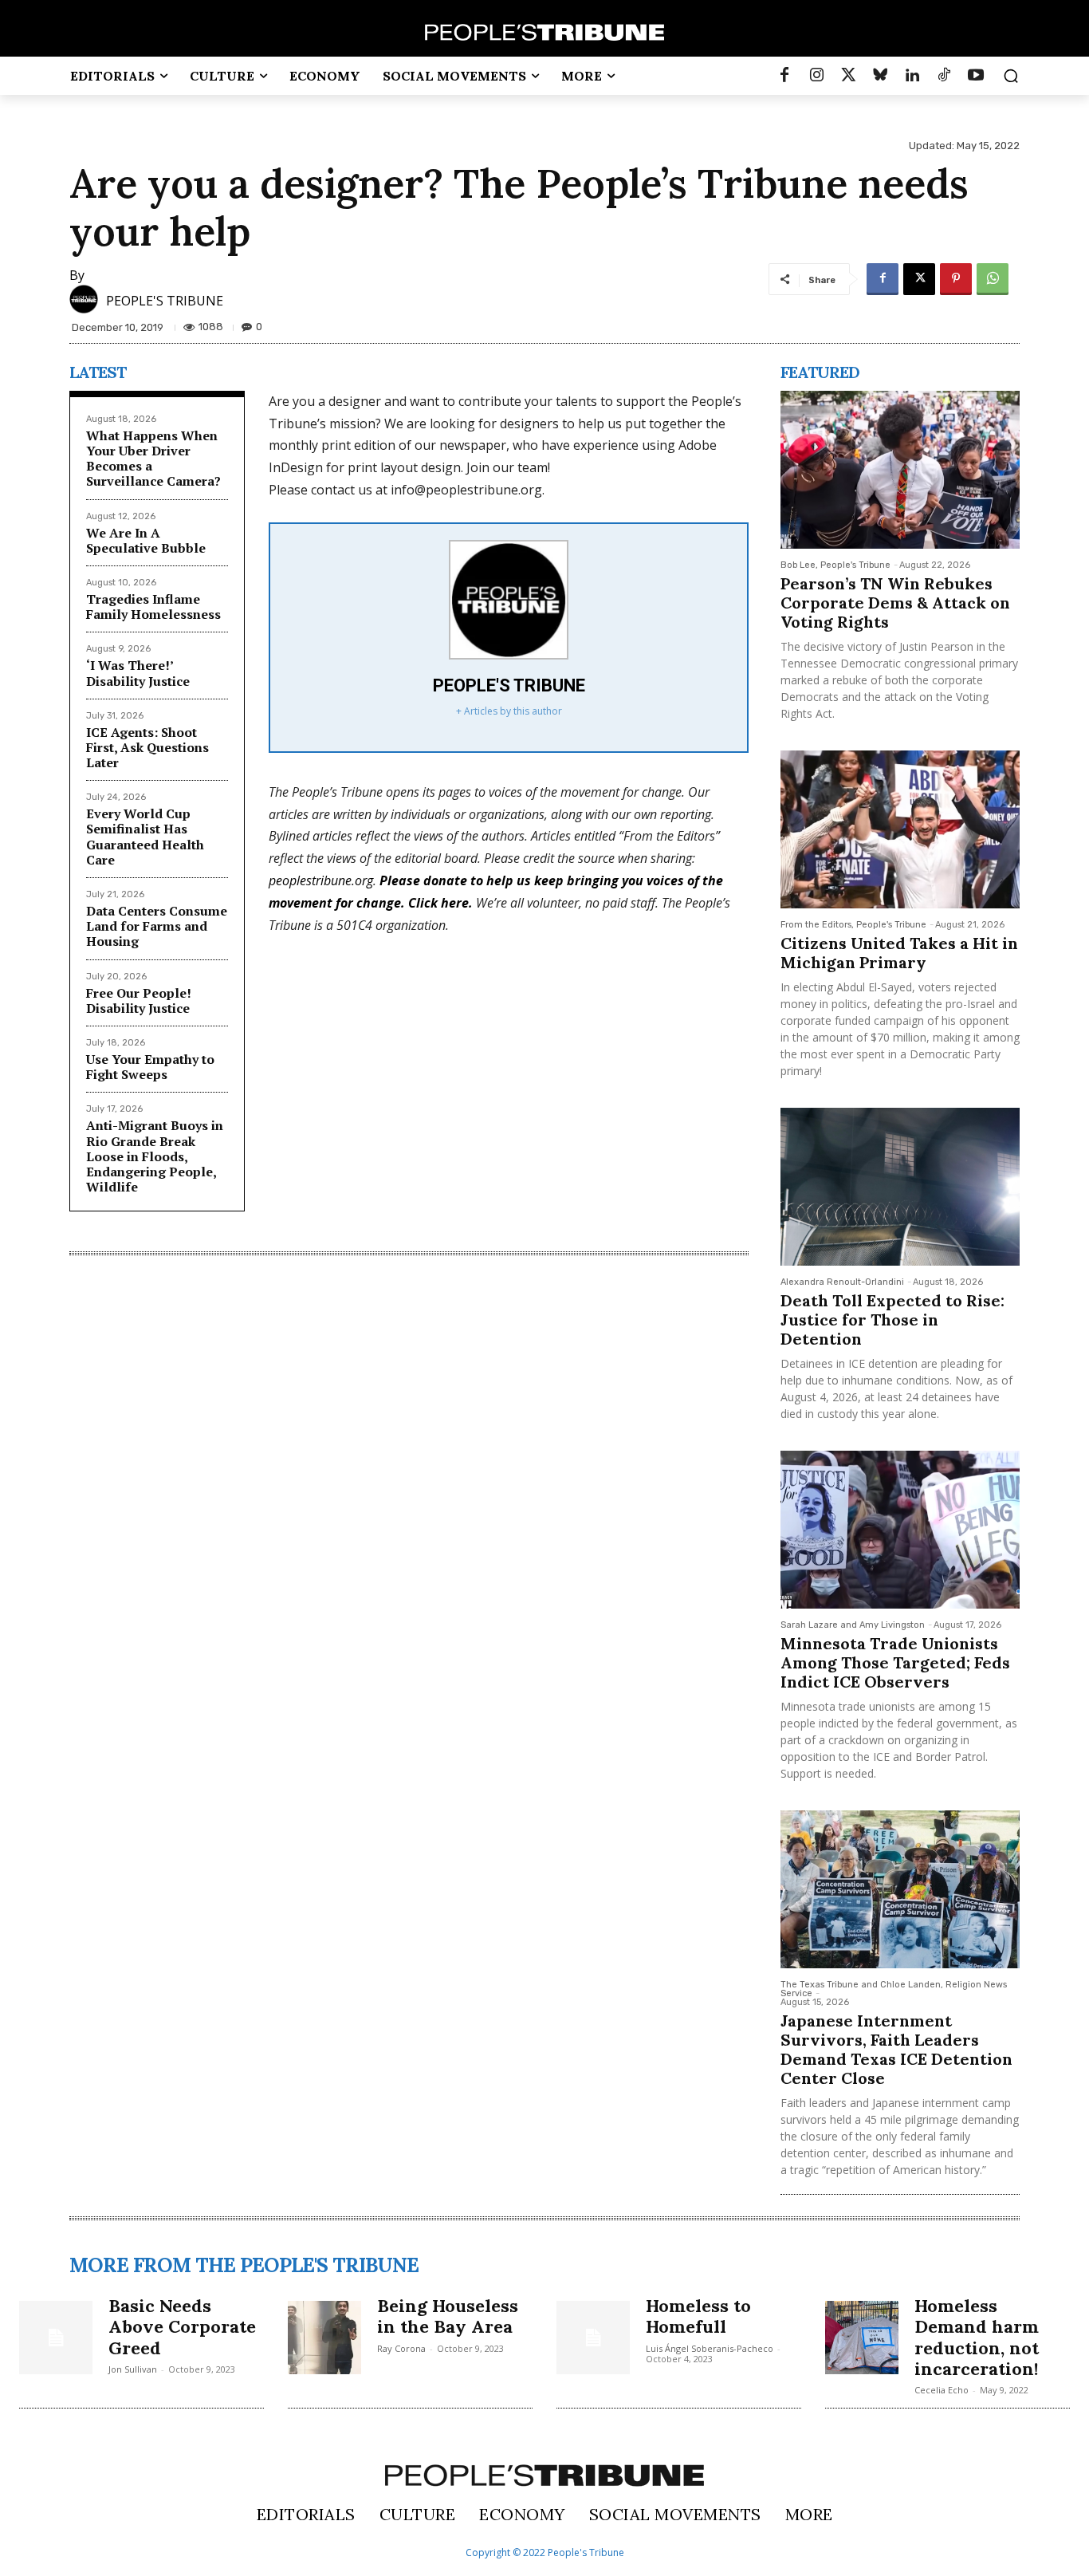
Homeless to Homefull (698, 2316)
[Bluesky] (880, 76)
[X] (919, 279)
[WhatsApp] (993, 279)
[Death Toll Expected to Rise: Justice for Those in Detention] (900, 1187)
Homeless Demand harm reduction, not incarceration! (977, 2337)
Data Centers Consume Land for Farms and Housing (157, 926)
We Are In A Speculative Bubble (146, 540)
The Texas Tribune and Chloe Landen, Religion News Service (894, 1989)
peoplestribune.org (321, 880)
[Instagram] (816, 76)
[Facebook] (784, 76)
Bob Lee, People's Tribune (835, 565)
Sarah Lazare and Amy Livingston (853, 1625)
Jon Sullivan (133, 2369)
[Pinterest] (956, 279)
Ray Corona (401, 2348)
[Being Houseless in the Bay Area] (324, 2338)
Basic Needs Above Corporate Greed (182, 2327)
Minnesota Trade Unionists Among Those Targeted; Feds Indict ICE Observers (895, 1662)
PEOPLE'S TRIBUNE (165, 301)
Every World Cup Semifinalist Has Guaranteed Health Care (145, 837)
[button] (1011, 76)
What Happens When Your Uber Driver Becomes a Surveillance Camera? (153, 459)
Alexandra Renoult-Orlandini (842, 1282)
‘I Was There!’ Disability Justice (138, 673)
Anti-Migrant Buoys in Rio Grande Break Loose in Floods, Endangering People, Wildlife (155, 1156)
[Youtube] (976, 76)
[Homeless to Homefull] (593, 2338)
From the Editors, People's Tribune (853, 925)
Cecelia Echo (942, 2390)
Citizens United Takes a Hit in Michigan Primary (899, 953)
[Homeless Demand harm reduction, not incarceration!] (862, 2338)
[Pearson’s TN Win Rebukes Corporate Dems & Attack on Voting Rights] (900, 470)
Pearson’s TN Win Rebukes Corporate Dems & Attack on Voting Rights (895, 603)
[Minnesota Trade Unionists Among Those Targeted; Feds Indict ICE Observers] (900, 1530)
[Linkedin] (912, 76)
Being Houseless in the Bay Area (448, 2316)
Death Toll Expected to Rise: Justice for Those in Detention (892, 1320)
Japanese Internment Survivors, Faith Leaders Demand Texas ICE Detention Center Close (896, 2049)
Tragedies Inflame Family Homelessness (153, 607)
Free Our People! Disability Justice (139, 1000)
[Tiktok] (944, 76)
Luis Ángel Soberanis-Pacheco (710, 2348)
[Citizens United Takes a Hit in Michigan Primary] (900, 829)
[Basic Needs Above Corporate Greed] (56, 2338)
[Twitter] (848, 76)
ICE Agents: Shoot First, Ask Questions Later (147, 747)
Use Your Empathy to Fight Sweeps (150, 1067)
